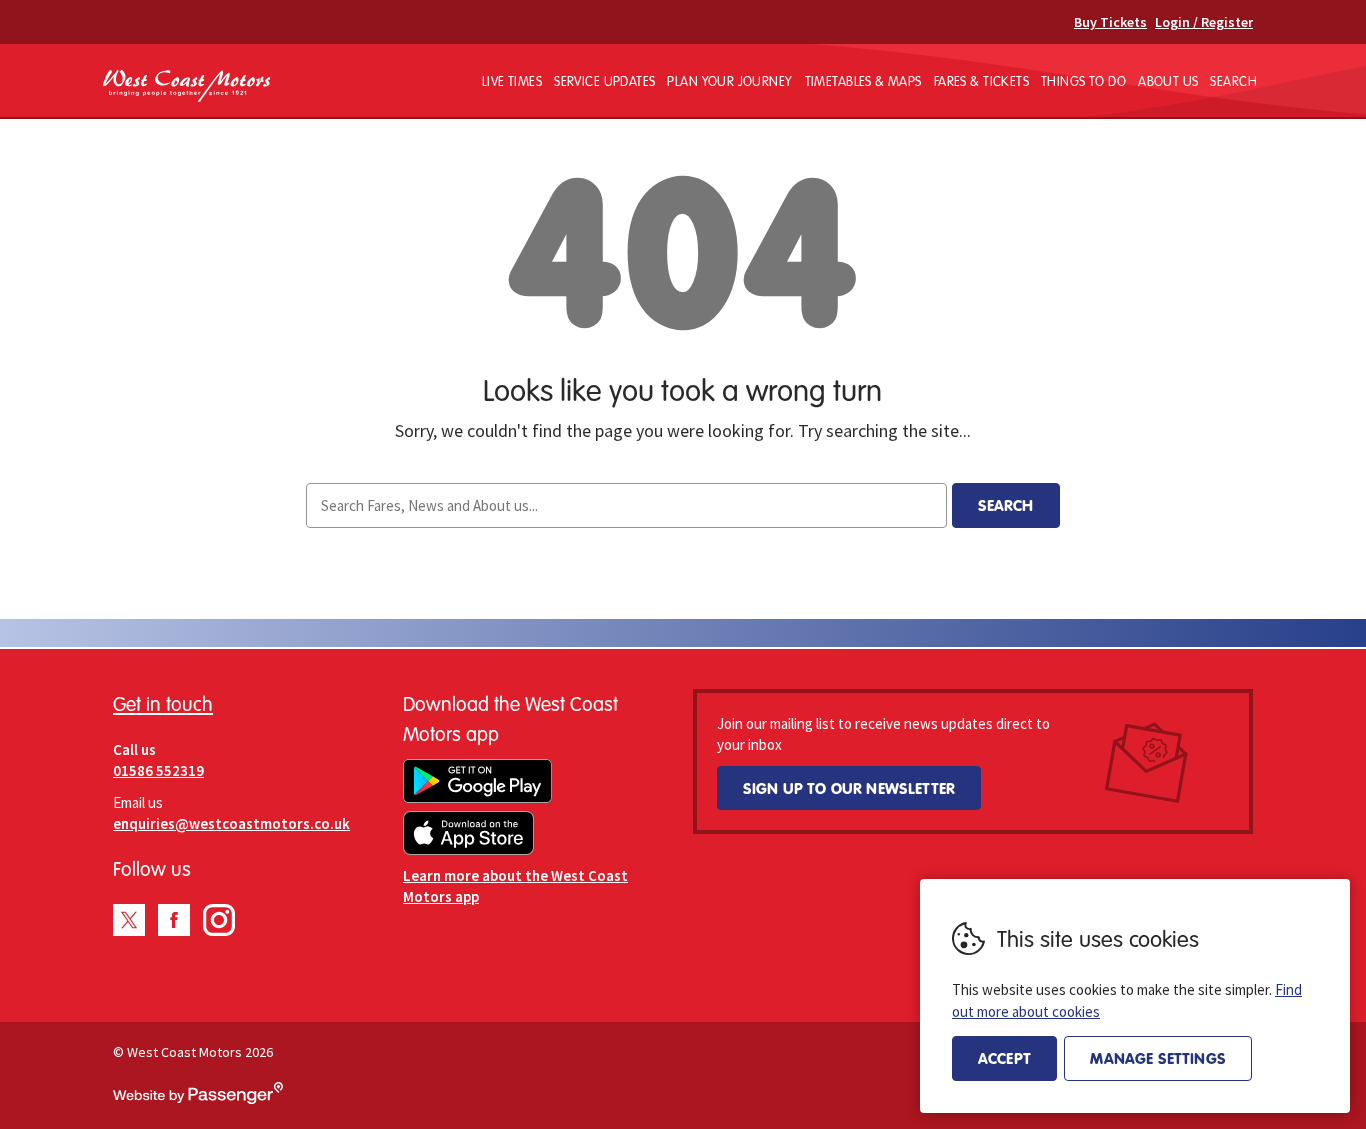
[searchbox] (626, 505)
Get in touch (163, 703)
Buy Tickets (1110, 22)
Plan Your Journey (729, 81)
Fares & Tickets (981, 81)
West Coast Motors (186, 86)
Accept (1004, 1058)
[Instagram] (219, 920)
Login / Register (1204, 22)
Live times (512, 81)
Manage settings (1157, 1058)
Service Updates (604, 81)
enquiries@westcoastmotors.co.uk (231, 823)
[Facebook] (174, 920)
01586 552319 (158, 770)
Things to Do (1083, 81)
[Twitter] (129, 920)
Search (1233, 81)
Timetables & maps (863, 81)
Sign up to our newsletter (849, 788)
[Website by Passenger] (198, 1099)
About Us (1168, 81)
